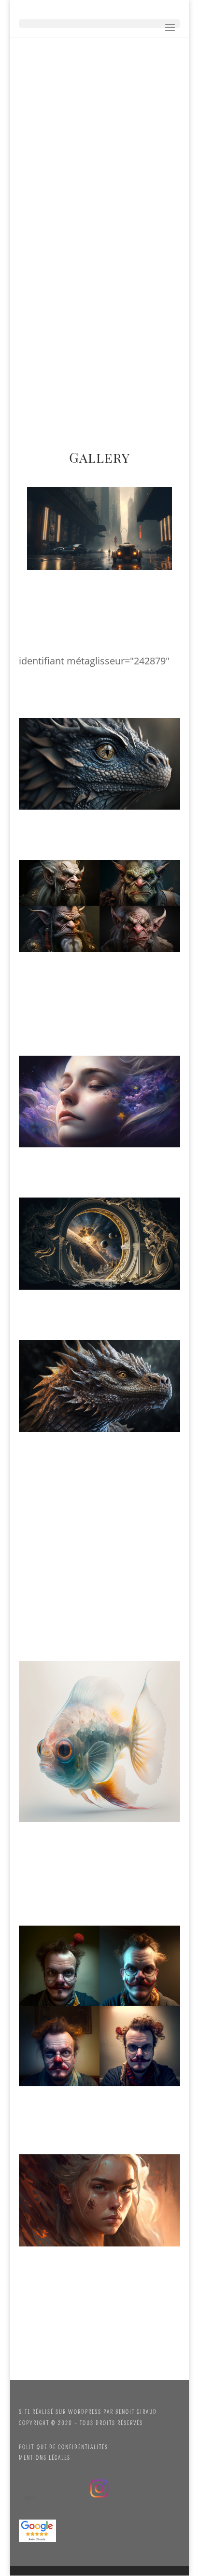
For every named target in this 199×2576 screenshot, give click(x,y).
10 (116, 560)
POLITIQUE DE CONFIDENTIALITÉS (64, 2447)
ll (99, 2488)
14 (149, 560)
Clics (30, 2498)
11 (124, 560)
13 (140, 560)
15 (157, 560)
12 (132, 560)
